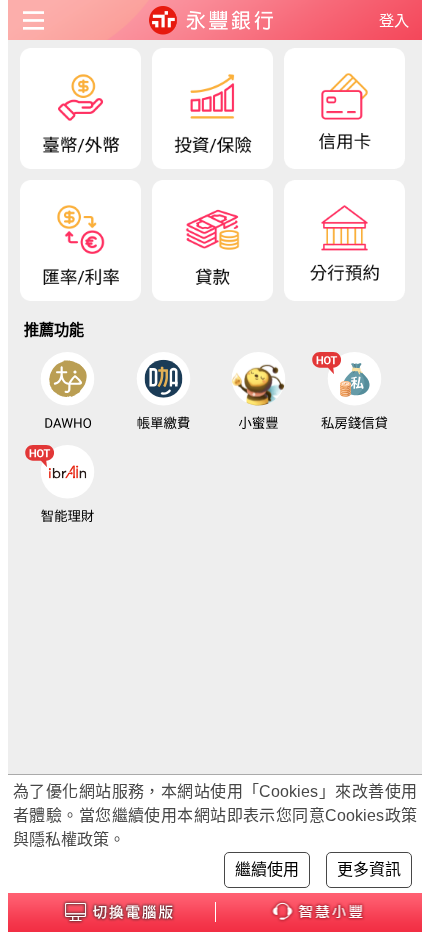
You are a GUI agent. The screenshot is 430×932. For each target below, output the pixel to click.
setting (37, 20)
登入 (394, 20)
